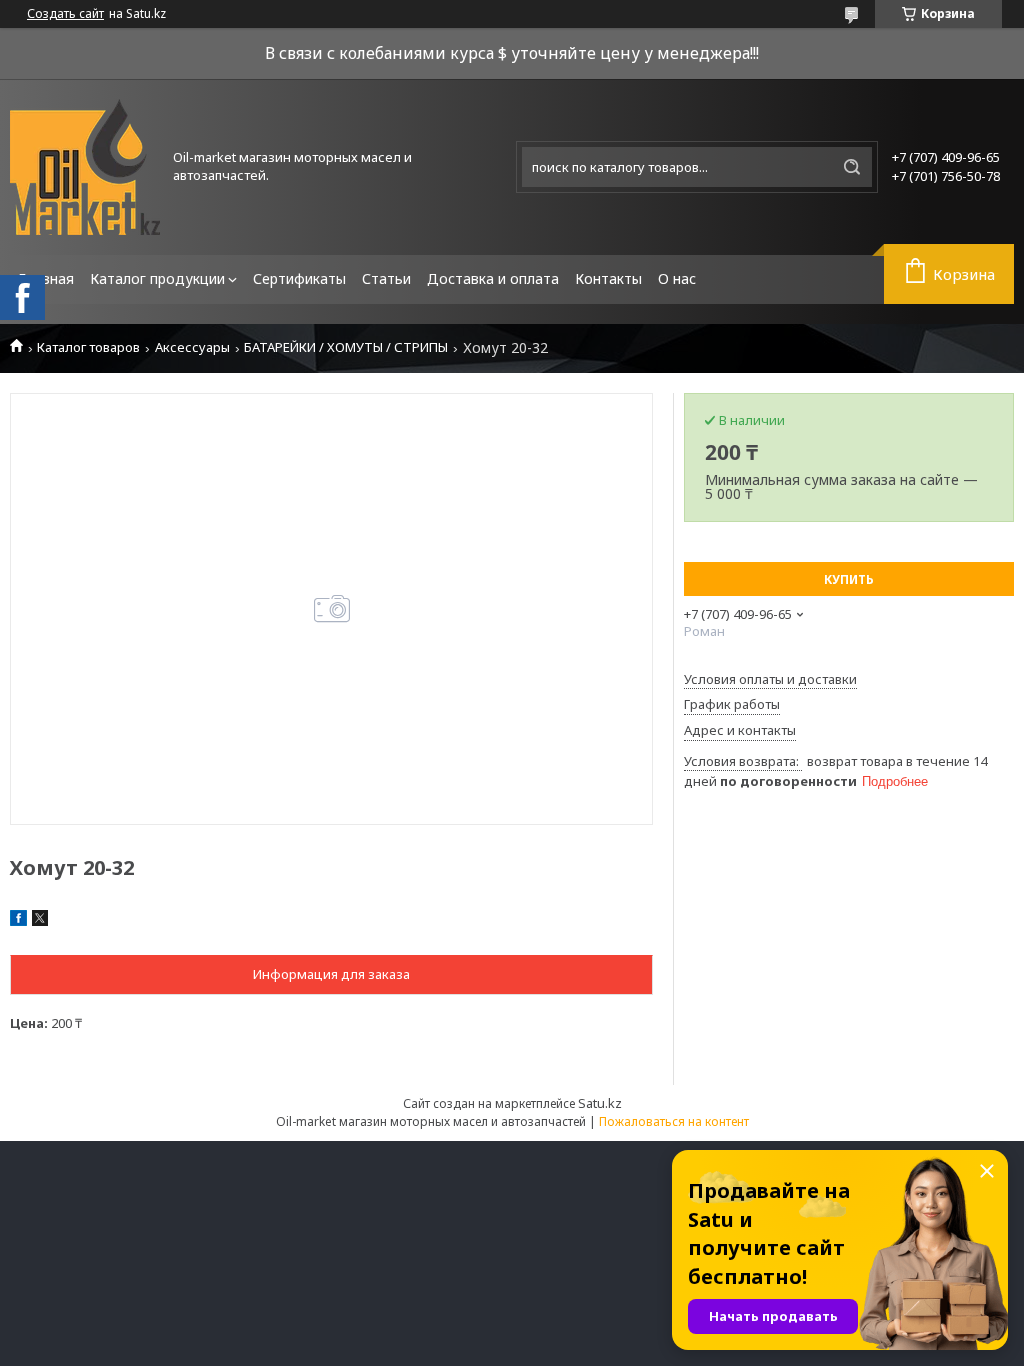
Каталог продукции (157, 278)
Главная (46, 278)
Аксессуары (192, 347)
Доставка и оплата (493, 278)
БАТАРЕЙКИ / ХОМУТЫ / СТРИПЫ (346, 347)
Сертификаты (299, 278)
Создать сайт (65, 14)
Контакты (608, 278)
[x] (40, 921)
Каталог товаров (88, 347)
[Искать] (852, 167)
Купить (849, 579)
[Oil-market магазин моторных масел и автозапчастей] (85, 167)
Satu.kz (600, 1103)
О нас (677, 278)
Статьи (386, 278)
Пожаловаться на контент (674, 1121)
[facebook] (18, 921)
